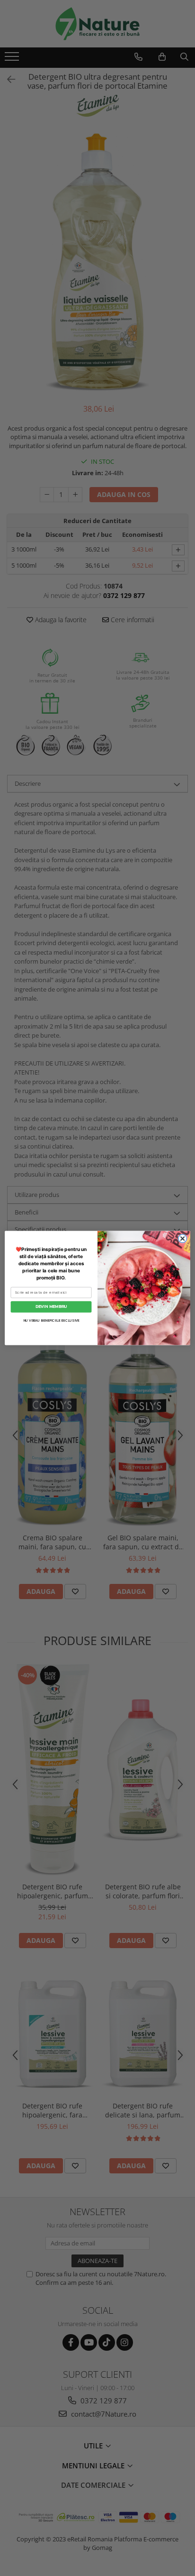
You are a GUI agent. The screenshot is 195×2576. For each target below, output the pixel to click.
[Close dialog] (183, 1239)
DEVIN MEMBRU (51, 1306)
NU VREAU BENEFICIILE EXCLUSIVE (51, 1321)
